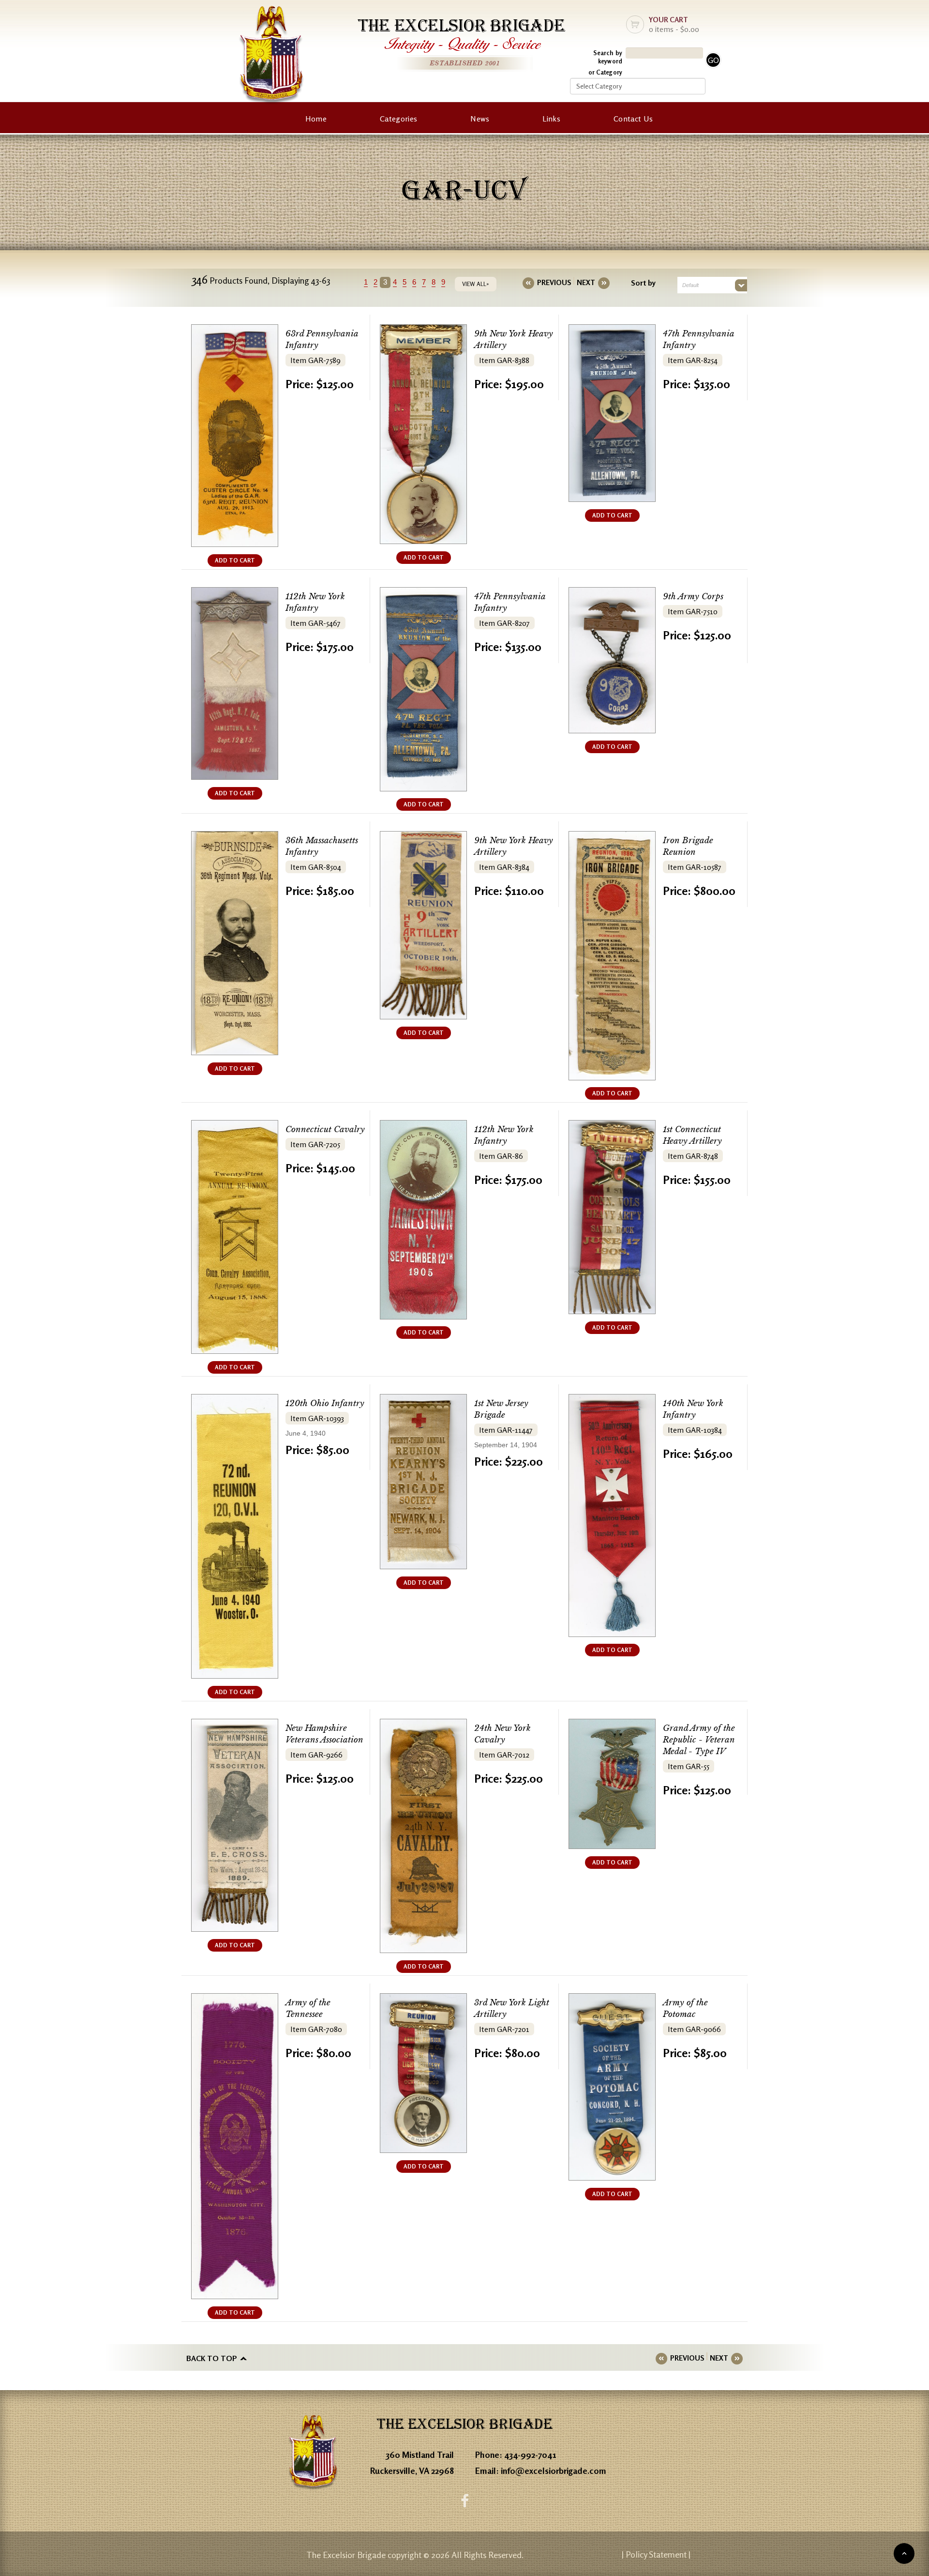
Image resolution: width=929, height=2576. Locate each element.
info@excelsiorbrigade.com (554, 2470)
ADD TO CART (235, 560)
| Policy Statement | (656, 2554)
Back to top (212, 2358)
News (480, 119)
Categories (398, 119)
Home (316, 119)
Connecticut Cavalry (325, 1129)
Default (690, 285)
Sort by (643, 283)
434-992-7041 (530, 2455)
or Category (605, 72)
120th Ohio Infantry (325, 1403)
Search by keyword (608, 57)
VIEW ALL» (476, 284)
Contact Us (633, 119)
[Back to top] (904, 2553)
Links (551, 119)
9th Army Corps (693, 597)
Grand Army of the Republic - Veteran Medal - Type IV (699, 1740)
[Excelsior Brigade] (271, 57)
